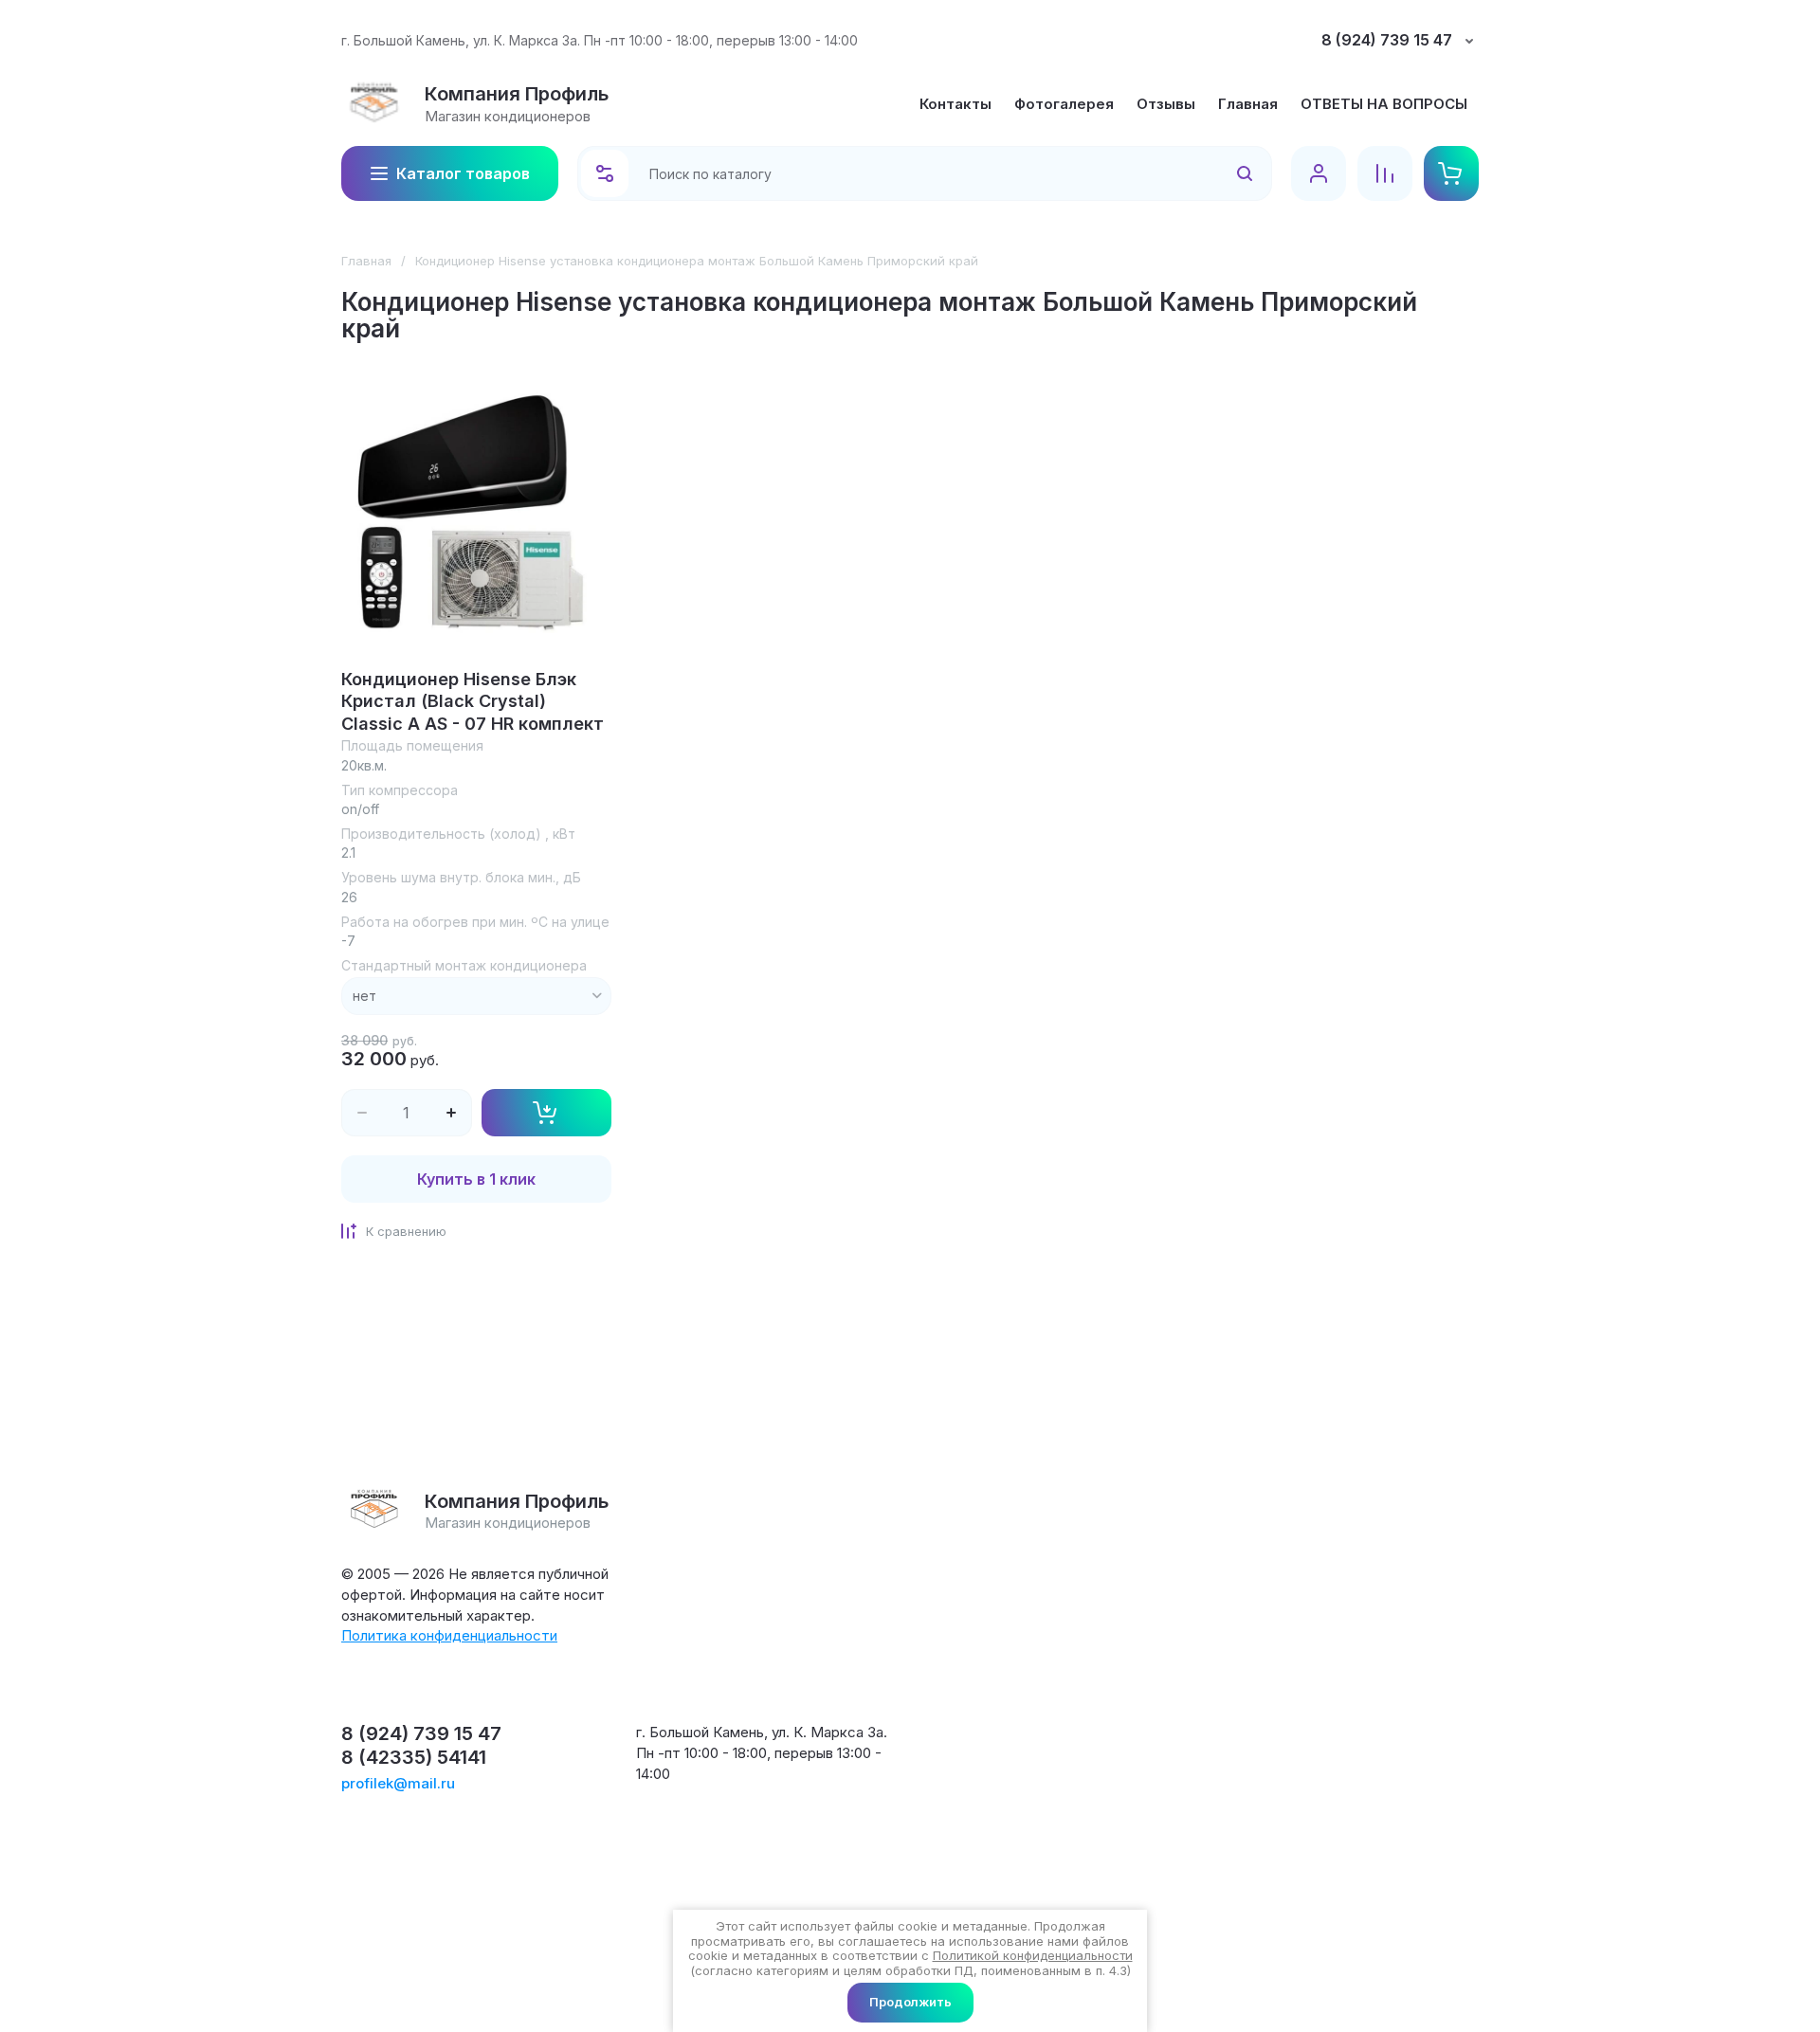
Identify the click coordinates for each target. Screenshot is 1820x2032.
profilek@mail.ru (398, 1783)
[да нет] (476, 996)
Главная (366, 261)
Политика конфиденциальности (449, 1635)
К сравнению (406, 1231)
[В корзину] (547, 1113)
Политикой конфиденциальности (1033, 1955)
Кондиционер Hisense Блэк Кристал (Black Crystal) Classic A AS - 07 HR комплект (473, 701)
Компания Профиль (517, 94)
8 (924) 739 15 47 (1387, 40)
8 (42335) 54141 (414, 1757)
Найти (1220, 173)
